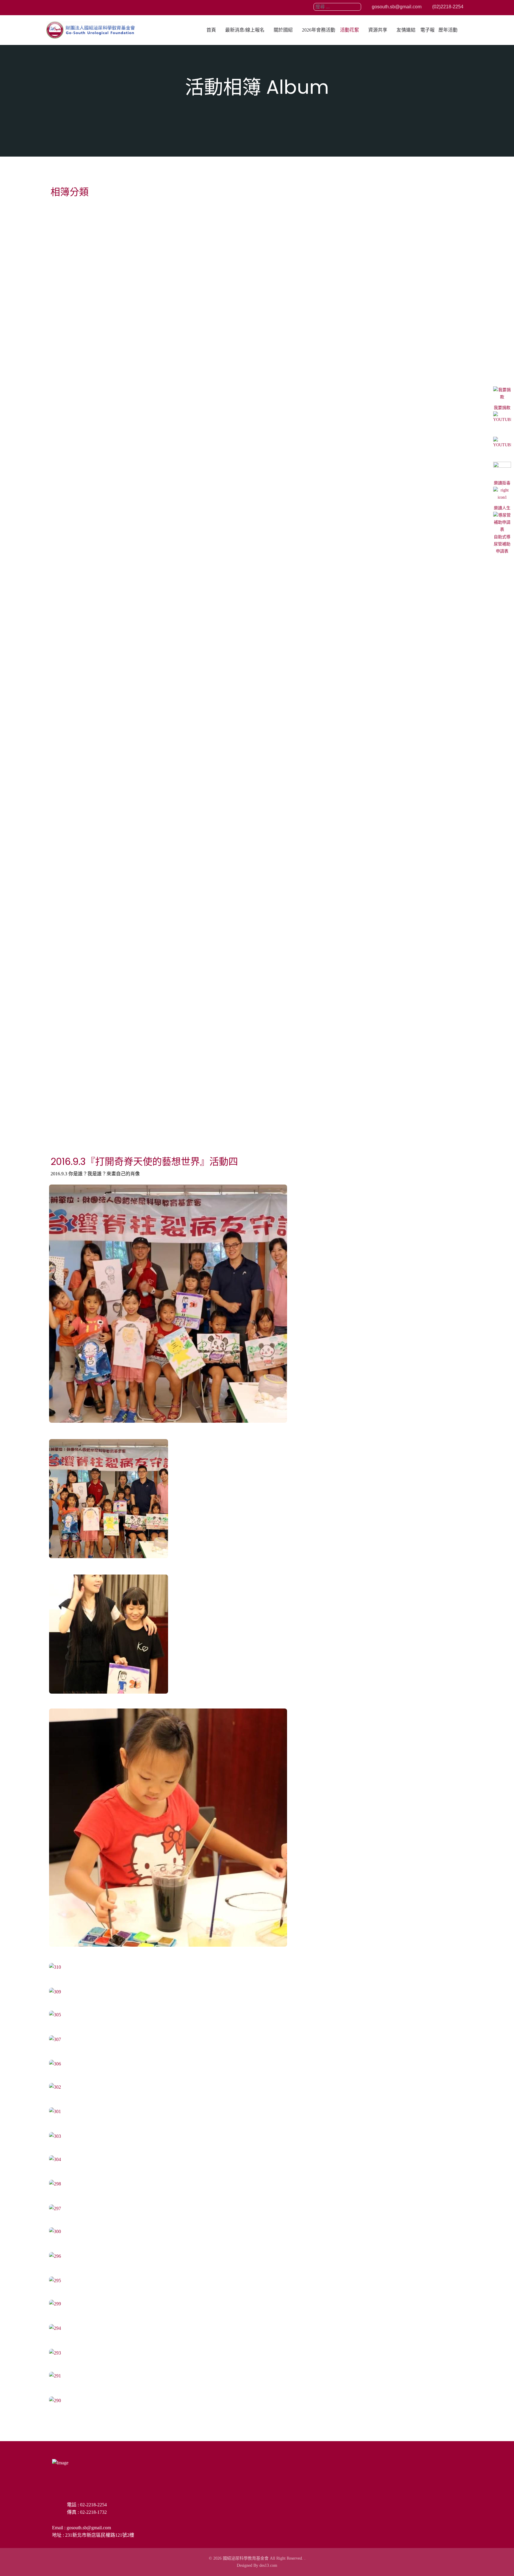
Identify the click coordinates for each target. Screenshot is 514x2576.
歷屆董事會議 (70, 494)
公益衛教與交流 (73, 316)
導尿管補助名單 (73, 1048)
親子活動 (64, 405)
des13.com (268, 2565)
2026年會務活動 (319, 30)
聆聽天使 (64, 864)
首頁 (211, 30)
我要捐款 (502, 408)
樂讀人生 (502, 508)
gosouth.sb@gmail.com (396, 7)
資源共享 (378, 30)
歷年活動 (448, 30)
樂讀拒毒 (502, 483)
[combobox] (337, 7)
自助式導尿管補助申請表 (502, 544)
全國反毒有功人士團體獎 (85, 587)
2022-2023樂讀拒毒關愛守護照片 (98, 679)
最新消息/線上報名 (245, 30)
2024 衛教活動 (72, 227)
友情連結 (406, 30)
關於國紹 (283, 30)
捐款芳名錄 (67, 956)
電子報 (427, 30)
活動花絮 (350, 30)
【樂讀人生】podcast (83, 771)
